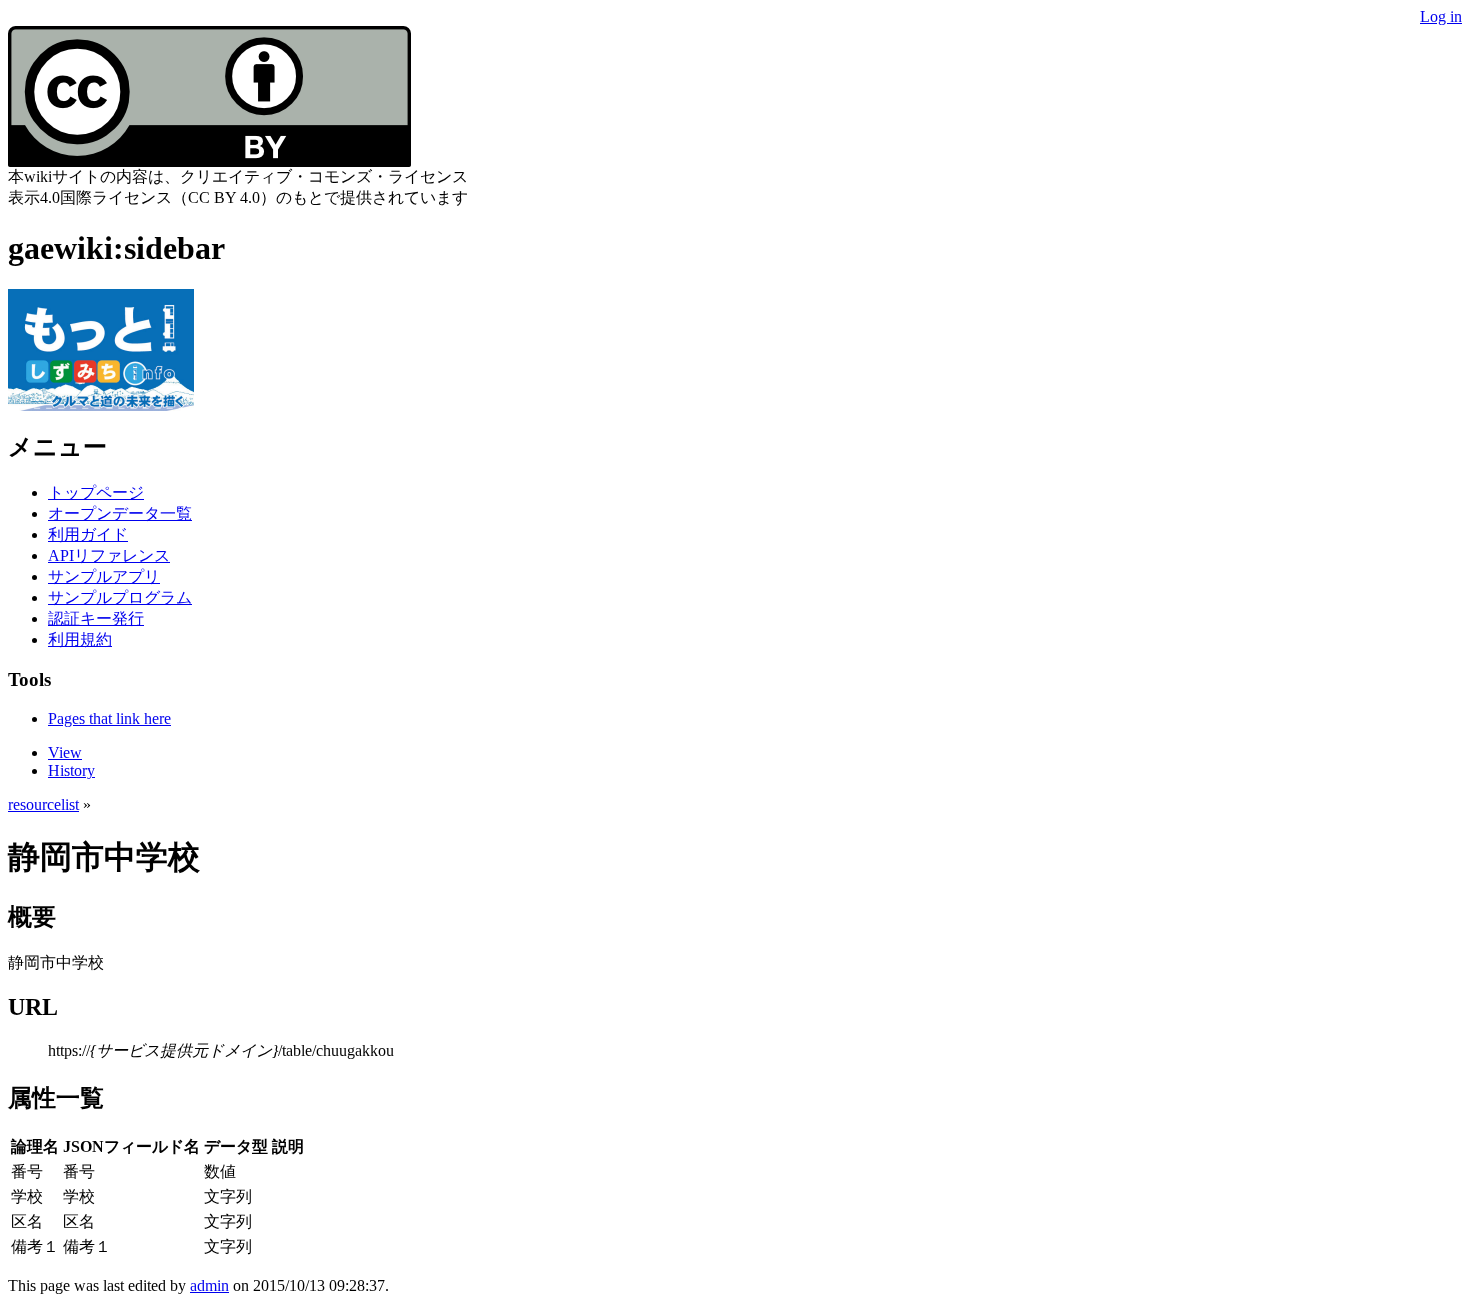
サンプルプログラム (120, 597)
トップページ (96, 492)
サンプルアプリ (104, 576)
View (65, 752)
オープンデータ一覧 (120, 513)
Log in (1441, 16)
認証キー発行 (96, 618)
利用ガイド (88, 534)
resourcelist (43, 804)
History (71, 770)
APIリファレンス (109, 555)
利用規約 (80, 639)
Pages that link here (109, 718)
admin (209, 1285)
